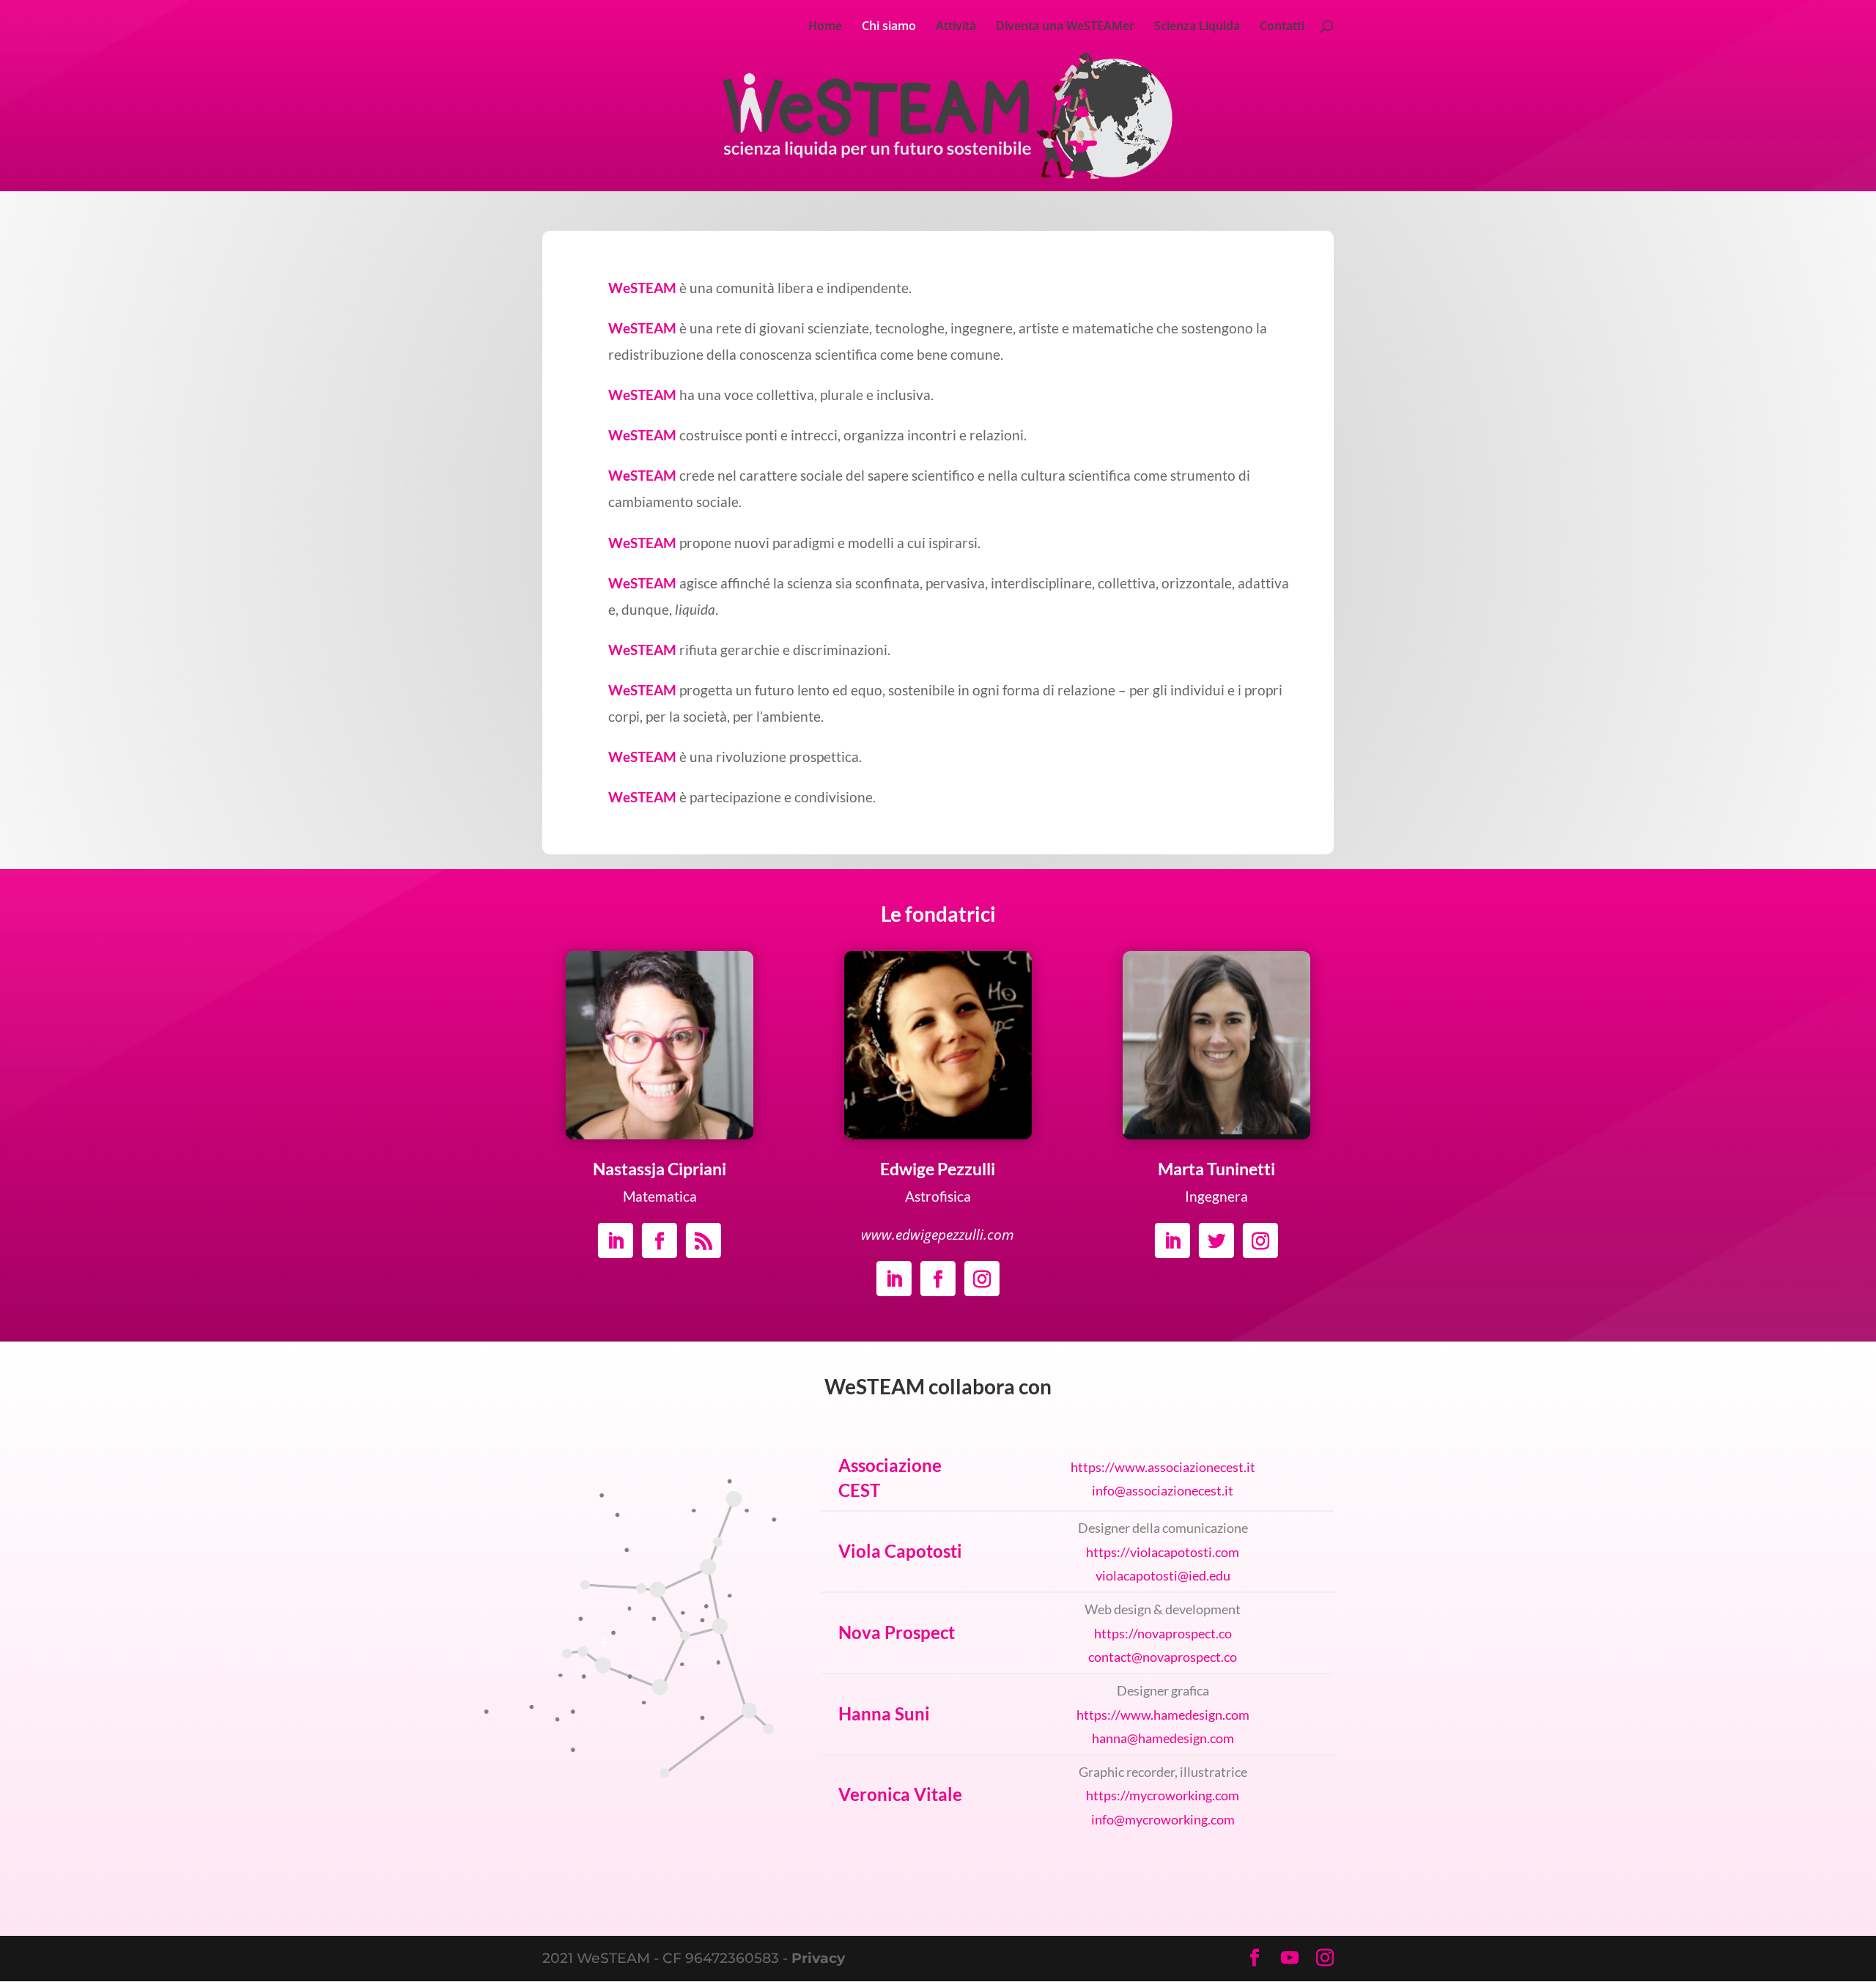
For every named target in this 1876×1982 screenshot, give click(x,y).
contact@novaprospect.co (1163, 1657)
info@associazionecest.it (1163, 1490)
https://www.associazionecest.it (1163, 1467)
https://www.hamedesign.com (1163, 1715)
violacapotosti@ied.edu (1163, 1575)
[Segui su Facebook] (660, 1240)
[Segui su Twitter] (1216, 1240)
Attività (956, 27)
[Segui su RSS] (703, 1240)
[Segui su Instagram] (982, 1279)
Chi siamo (889, 27)
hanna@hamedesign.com (1163, 1738)
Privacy (818, 1958)
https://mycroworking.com (1163, 1795)
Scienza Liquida (1197, 27)
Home (825, 27)
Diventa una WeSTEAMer (1065, 27)
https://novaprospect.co (1163, 1633)
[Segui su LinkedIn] (616, 1240)
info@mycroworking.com (1163, 1819)
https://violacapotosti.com (1163, 1552)
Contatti (1282, 27)
